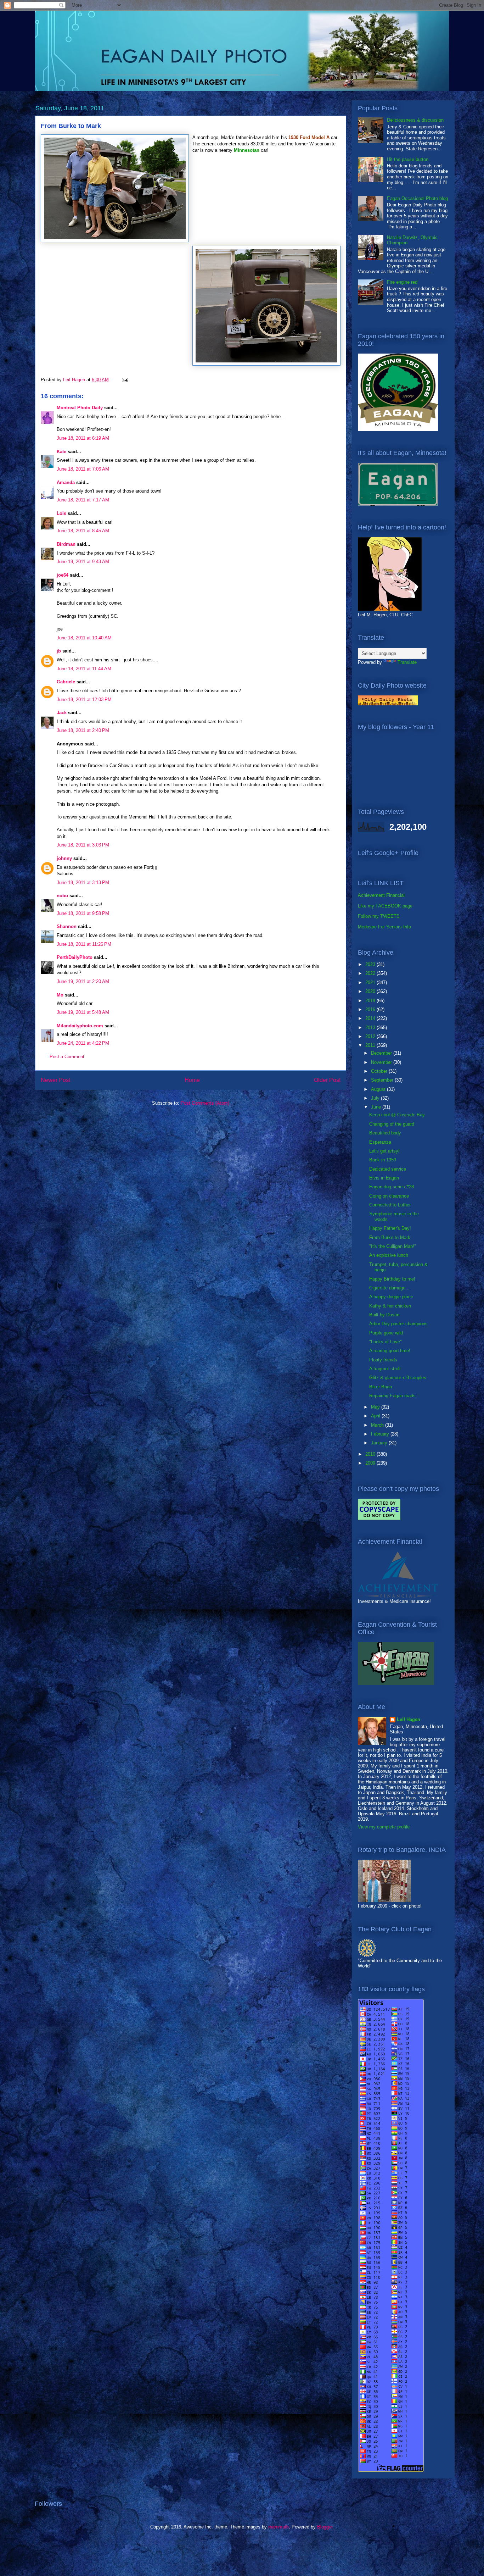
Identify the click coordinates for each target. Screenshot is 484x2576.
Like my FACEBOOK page (385, 906)
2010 (371, 1454)
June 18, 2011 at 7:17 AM (83, 500)
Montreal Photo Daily (80, 408)
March (378, 1425)
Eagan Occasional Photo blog (417, 198)
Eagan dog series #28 (392, 1187)
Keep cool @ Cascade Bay (397, 1115)
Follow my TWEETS (379, 916)
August (379, 1089)
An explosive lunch (389, 1255)
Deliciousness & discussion (415, 120)
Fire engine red (402, 282)
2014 (371, 1018)
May (376, 1407)
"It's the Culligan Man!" (393, 1246)
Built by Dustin (384, 1315)
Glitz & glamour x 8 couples (398, 1378)
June (377, 1107)
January (380, 1443)
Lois (61, 513)
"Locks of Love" (385, 1342)
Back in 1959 (383, 1160)
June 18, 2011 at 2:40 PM (83, 730)
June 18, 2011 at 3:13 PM (83, 882)
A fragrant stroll (385, 1369)
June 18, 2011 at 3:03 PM (83, 845)
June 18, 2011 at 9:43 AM (83, 562)
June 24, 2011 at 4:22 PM (83, 1043)
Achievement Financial (381, 895)
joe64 (63, 575)
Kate (61, 452)
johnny (64, 858)
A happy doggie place (391, 1297)
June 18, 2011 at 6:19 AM (83, 438)
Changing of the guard (392, 1124)
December (382, 1053)
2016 (371, 1009)
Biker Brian (381, 1387)
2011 (371, 1045)
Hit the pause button (408, 159)
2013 (371, 1028)
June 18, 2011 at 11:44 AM (84, 669)
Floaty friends (383, 1360)
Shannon (67, 926)
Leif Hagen (409, 1719)
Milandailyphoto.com (80, 1026)
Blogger (325, 2527)
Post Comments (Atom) (205, 1103)
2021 (371, 982)
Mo (60, 995)
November (382, 1062)
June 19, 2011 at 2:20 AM (83, 981)
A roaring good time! (390, 1351)
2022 (371, 973)
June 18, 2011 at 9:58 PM (83, 913)
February (381, 1434)
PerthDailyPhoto (75, 957)
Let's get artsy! (384, 1151)
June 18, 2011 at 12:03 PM (84, 699)
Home (192, 1080)
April (376, 1416)
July (376, 1098)
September (383, 1080)
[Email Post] (125, 380)
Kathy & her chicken (390, 1306)
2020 (371, 991)
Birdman (66, 544)
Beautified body (385, 1133)
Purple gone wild (386, 1333)
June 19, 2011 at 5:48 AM (83, 1012)
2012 (371, 1036)
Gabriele (66, 682)
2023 (371, 964)
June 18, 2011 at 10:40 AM (84, 638)
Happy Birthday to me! (392, 1279)
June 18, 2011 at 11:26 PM (84, 944)
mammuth (278, 2527)
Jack (62, 713)
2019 (371, 1001)
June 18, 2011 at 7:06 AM (83, 469)
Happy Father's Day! (390, 1228)
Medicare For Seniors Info (384, 927)
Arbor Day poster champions (398, 1324)
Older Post (327, 1080)
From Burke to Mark (390, 1237)
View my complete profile (384, 1827)
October (380, 1071)
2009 (371, 1463)
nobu (62, 896)
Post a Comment (67, 1057)
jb (59, 651)
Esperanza (380, 1142)
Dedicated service (388, 1169)
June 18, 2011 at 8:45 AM (83, 531)
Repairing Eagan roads (392, 1396)
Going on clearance (389, 1196)
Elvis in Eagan (384, 1178)
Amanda (66, 482)
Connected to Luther (390, 1205)
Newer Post (55, 1080)
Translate (407, 662)
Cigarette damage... (389, 1288)
